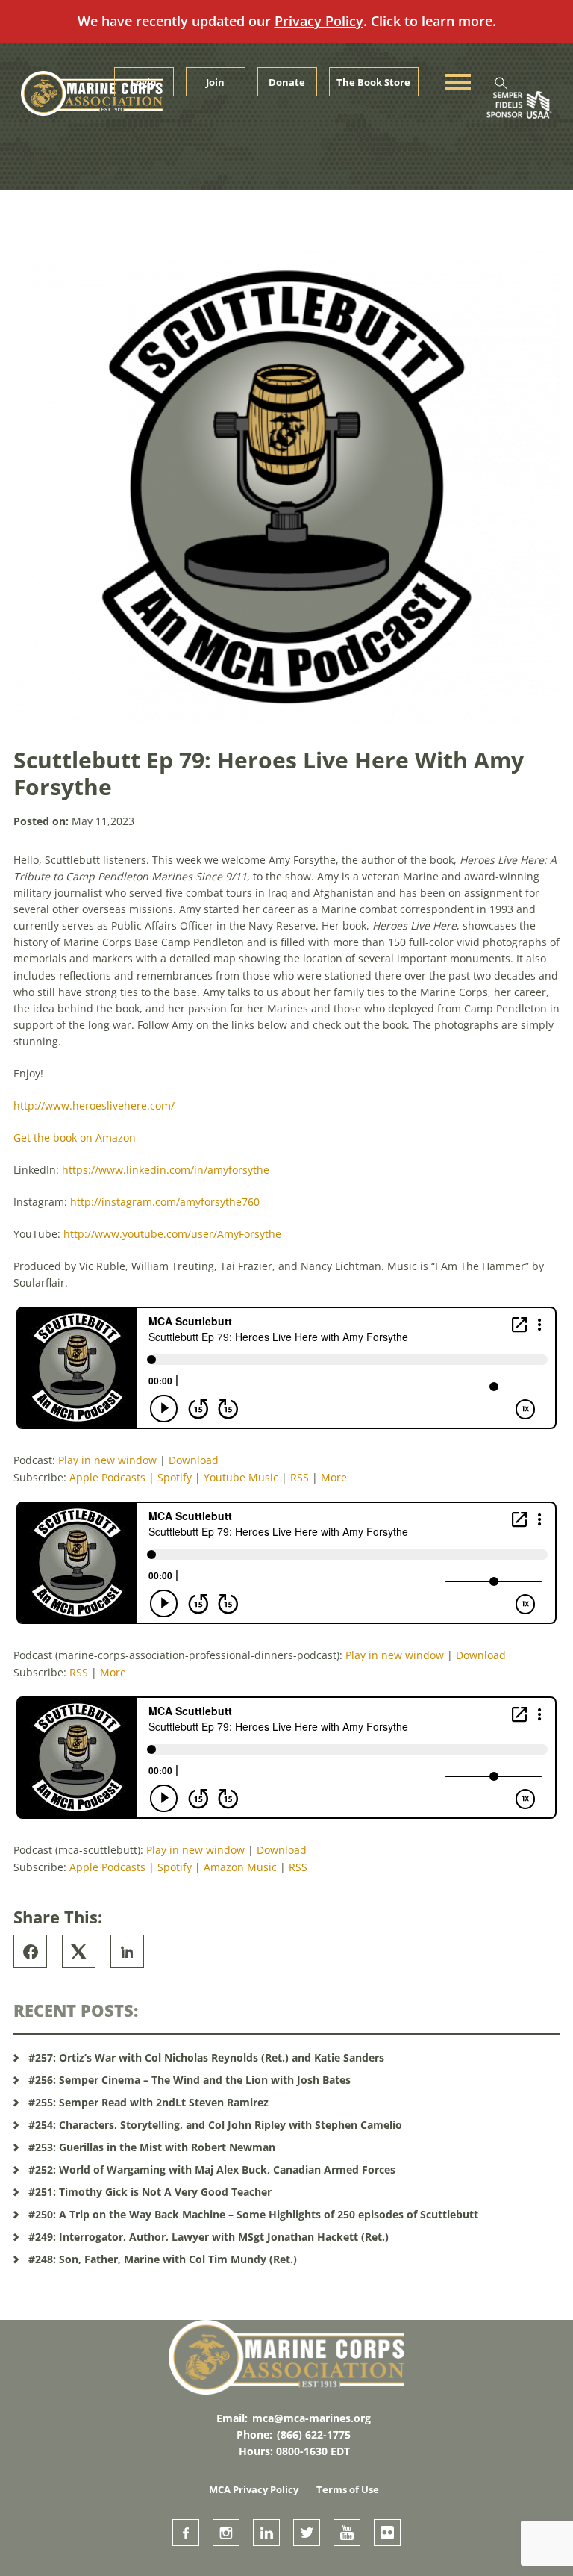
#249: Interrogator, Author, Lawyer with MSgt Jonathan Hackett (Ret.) (209, 2237)
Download (194, 1460)
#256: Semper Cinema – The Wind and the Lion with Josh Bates (190, 2080)
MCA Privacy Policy (254, 2489)
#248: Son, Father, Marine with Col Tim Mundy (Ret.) (163, 2259)
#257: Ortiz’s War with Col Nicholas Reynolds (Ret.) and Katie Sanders (206, 2057)
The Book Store (373, 82)
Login (144, 82)
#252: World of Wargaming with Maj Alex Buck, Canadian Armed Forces (212, 2169)
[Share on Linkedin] (127, 1951)
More (334, 1477)
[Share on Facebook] (30, 1951)
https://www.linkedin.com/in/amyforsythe (166, 1170)
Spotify (175, 1477)
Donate (287, 82)
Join (215, 82)
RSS (300, 1477)
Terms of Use (348, 2489)
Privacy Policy (319, 21)
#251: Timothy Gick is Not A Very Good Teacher (150, 2192)
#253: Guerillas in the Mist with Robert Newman (152, 2147)
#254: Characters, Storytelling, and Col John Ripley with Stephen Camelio (215, 2125)
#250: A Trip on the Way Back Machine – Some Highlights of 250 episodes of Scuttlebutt (253, 2214)
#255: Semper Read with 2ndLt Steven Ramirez (148, 2102)
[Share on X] (79, 1951)
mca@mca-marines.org (311, 2418)
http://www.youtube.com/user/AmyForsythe (172, 1234)
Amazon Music (240, 1867)
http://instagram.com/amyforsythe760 (165, 1202)
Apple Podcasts (107, 1477)
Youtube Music (241, 1477)
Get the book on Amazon (75, 1138)
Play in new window (107, 1460)
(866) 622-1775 (314, 2435)
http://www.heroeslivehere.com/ (94, 1105)
